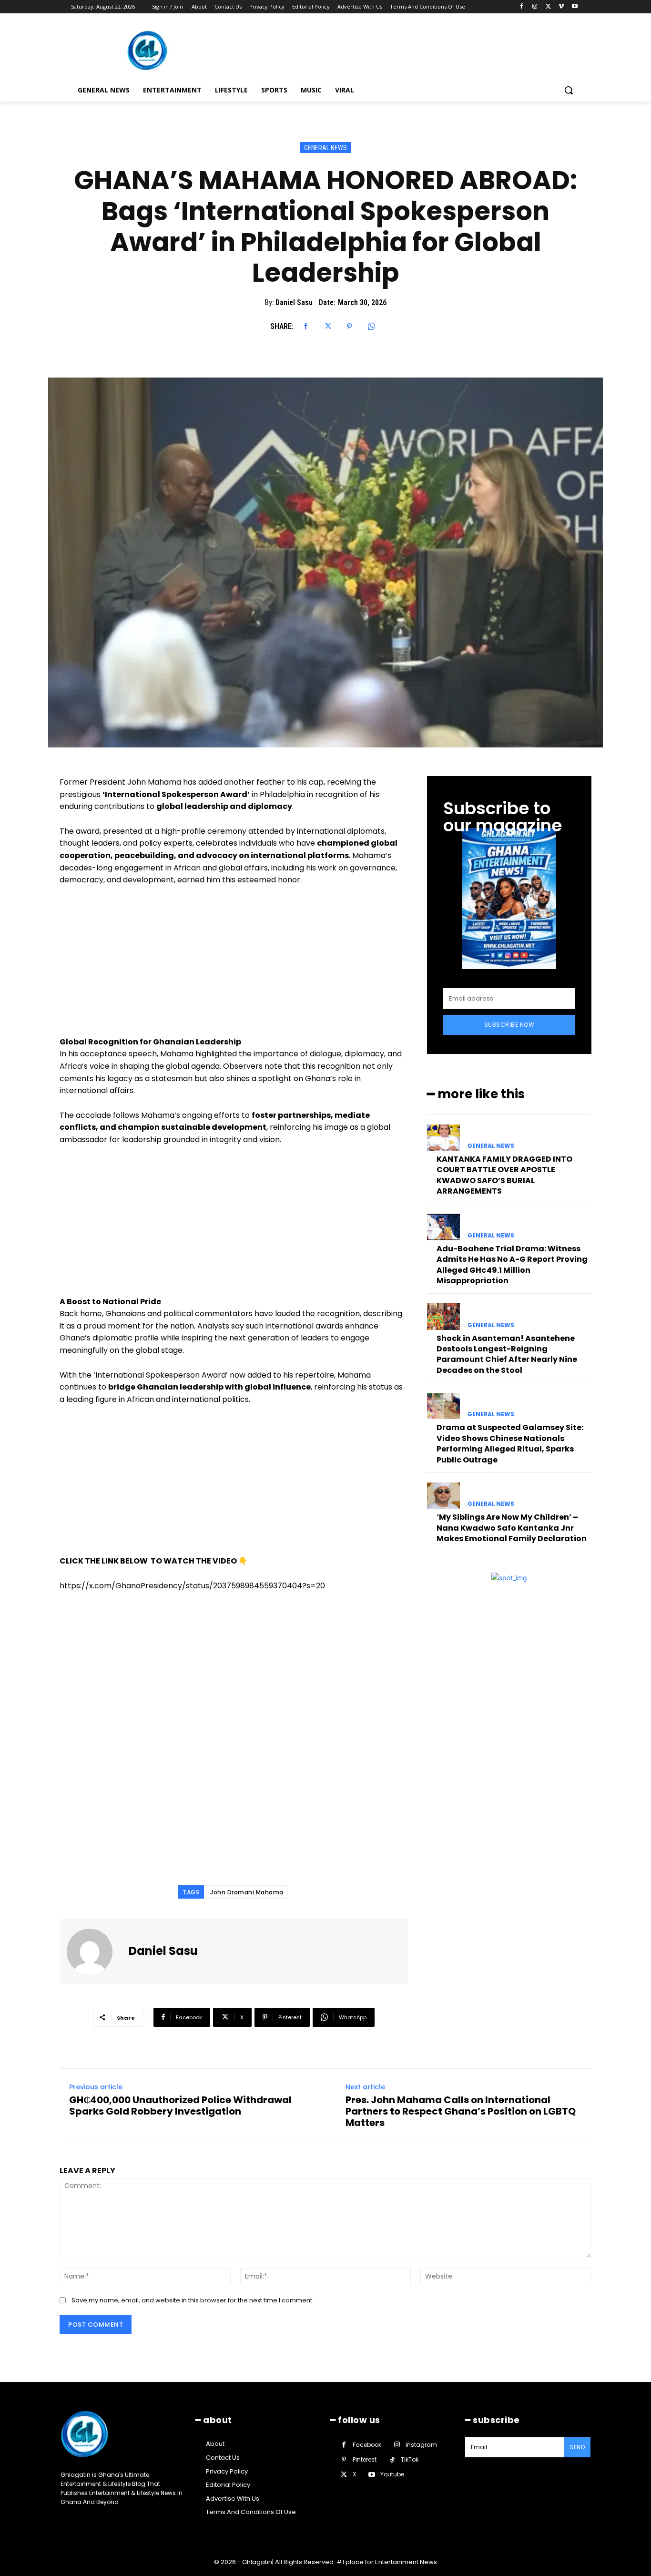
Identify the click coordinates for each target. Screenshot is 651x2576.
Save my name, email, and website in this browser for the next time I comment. (193, 2300)
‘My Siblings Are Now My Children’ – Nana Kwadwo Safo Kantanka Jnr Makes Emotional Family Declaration (512, 1528)
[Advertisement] (234, 965)
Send (577, 2447)
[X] (548, 7)
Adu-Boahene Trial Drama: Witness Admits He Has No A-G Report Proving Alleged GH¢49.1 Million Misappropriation (512, 1265)
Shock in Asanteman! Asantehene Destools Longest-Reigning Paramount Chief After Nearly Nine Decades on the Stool (507, 1354)
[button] (569, 90)
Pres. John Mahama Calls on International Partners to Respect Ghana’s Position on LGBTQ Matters (461, 2111)
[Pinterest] (349, 327)
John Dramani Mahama (247, 1892)
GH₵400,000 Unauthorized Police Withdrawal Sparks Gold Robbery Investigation (180, 2106)
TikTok (410, 2459)
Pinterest (365, 2459)
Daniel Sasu (294, 302)
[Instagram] (535, 7)
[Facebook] (522, 7)
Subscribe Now (509, 1025)
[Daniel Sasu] (95, 1952)
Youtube (392, 2474)
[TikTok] (392, 2460)
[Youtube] (575, 7)
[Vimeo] (561, 7)
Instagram (421, 2445)
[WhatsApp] (371, 327)
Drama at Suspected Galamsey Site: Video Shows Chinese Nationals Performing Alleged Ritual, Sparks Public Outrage (510, 1443)
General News (325, 148)
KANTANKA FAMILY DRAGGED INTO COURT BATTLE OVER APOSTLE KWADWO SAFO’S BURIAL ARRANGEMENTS (504, 1175)
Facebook (367, 2445)
